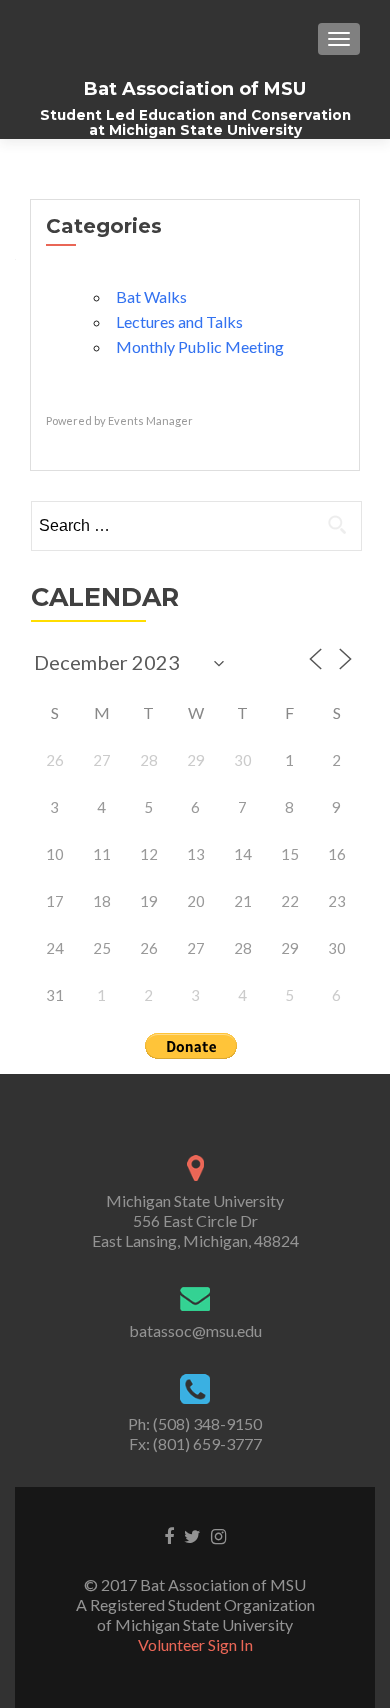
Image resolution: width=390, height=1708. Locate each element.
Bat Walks (151, 296)
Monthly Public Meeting (200, 346)
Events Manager (150, 420)
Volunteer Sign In (195, 1644)
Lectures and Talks (179, 321)
